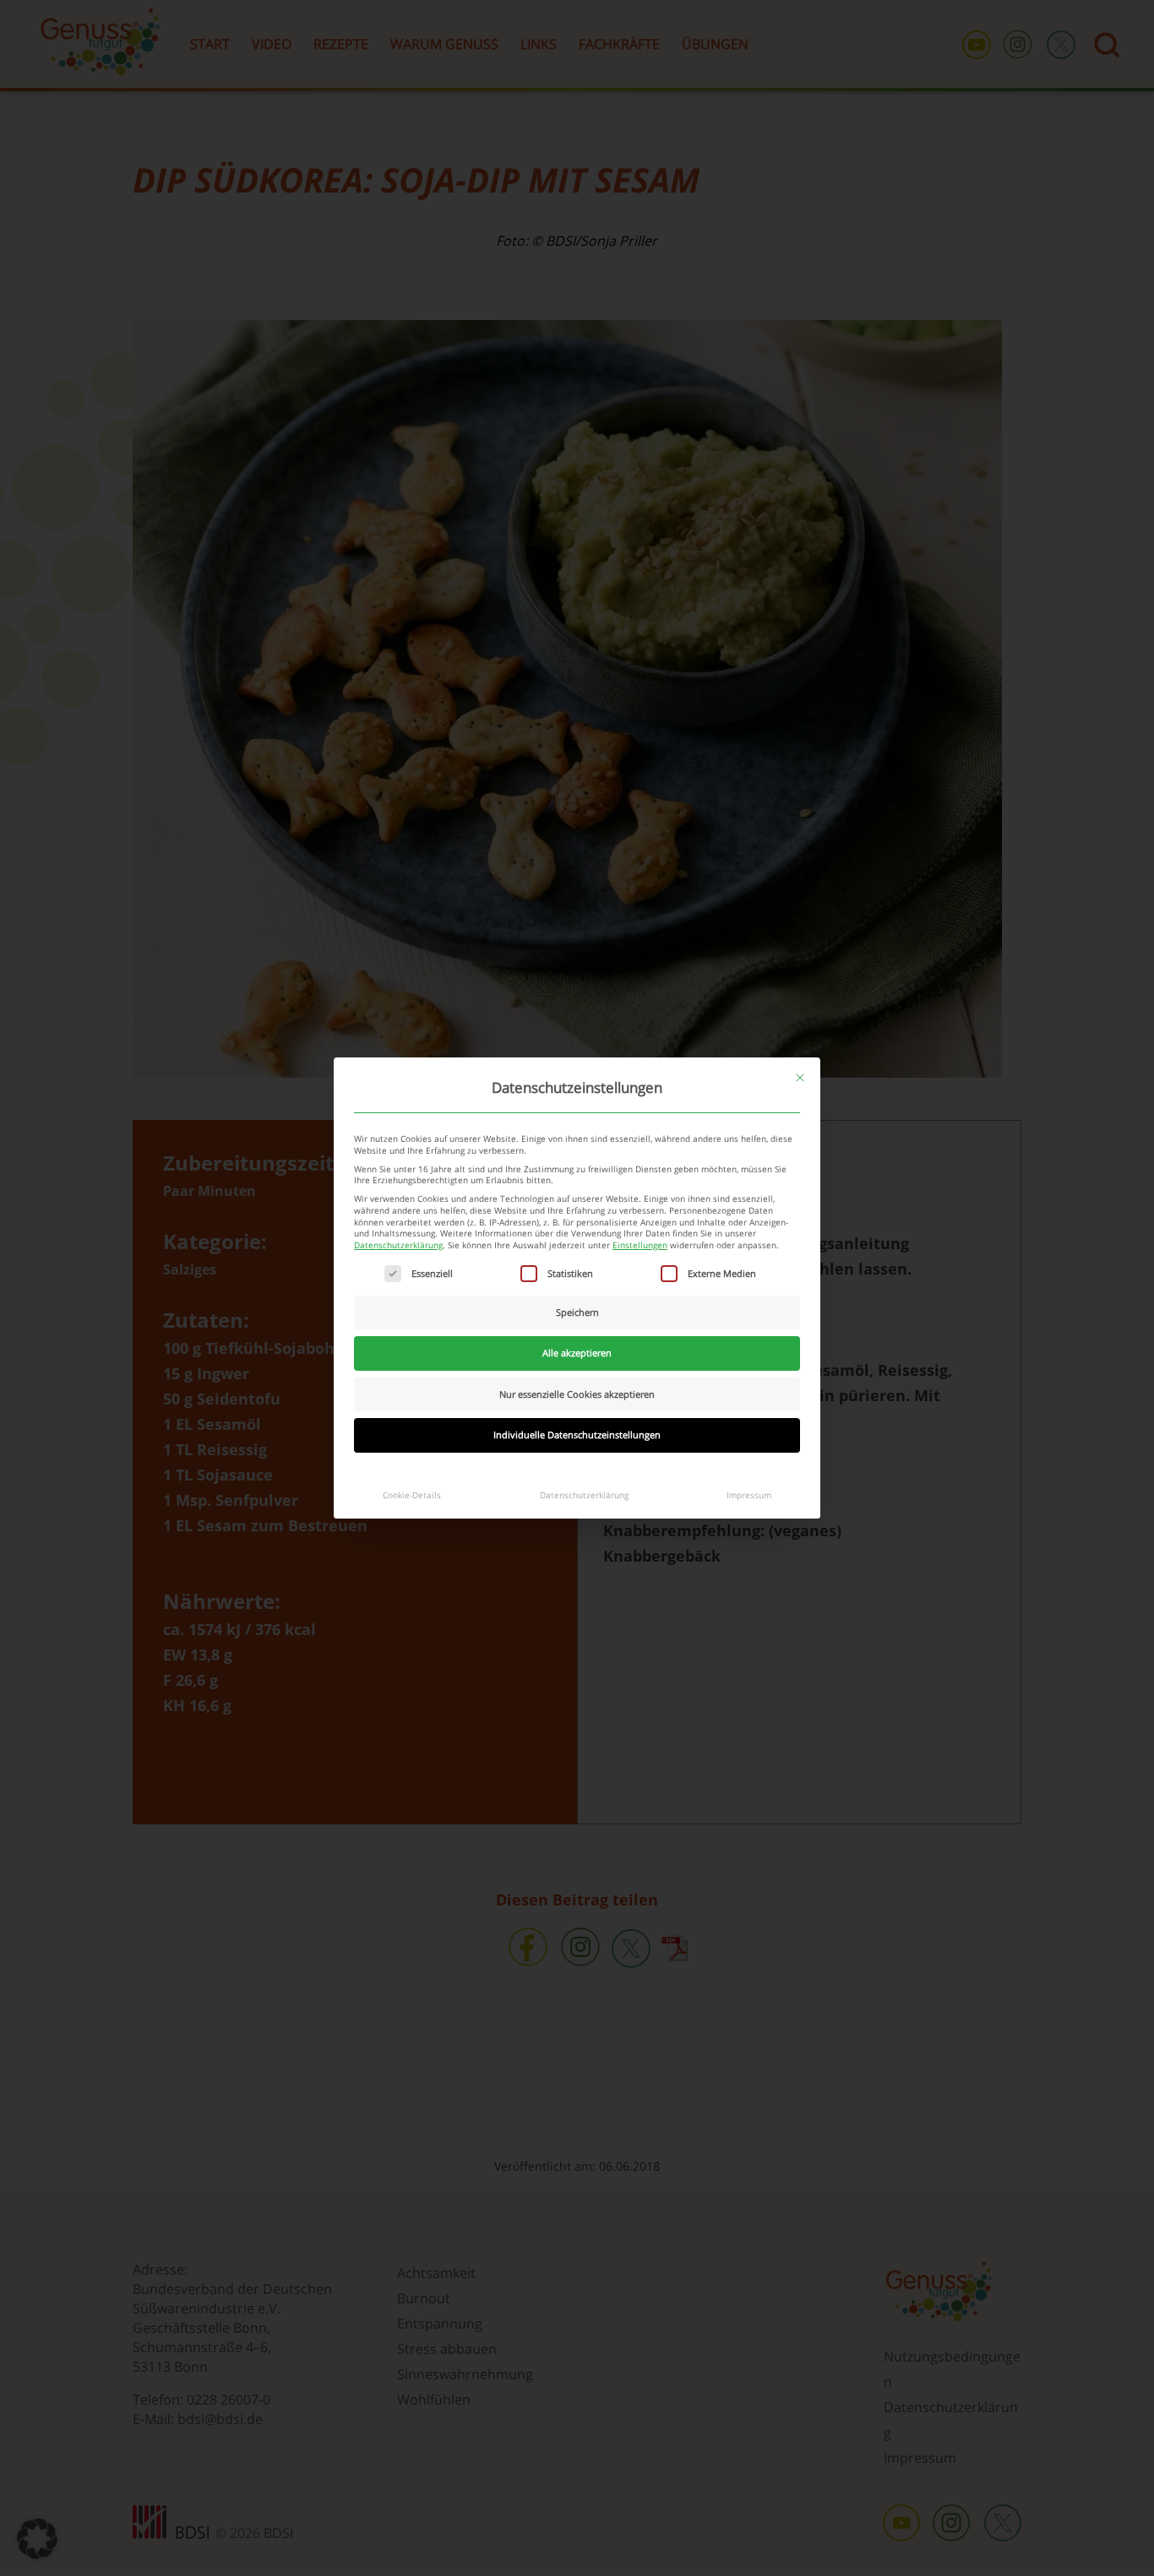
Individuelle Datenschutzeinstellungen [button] (577, 1435)
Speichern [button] (577, 1312)
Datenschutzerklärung (398, 1245)
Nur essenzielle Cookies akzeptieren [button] (577, 1394)
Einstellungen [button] (640, 1245)
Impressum (749, 1495)
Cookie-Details (412, 1495)
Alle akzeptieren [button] (577, 1353)
